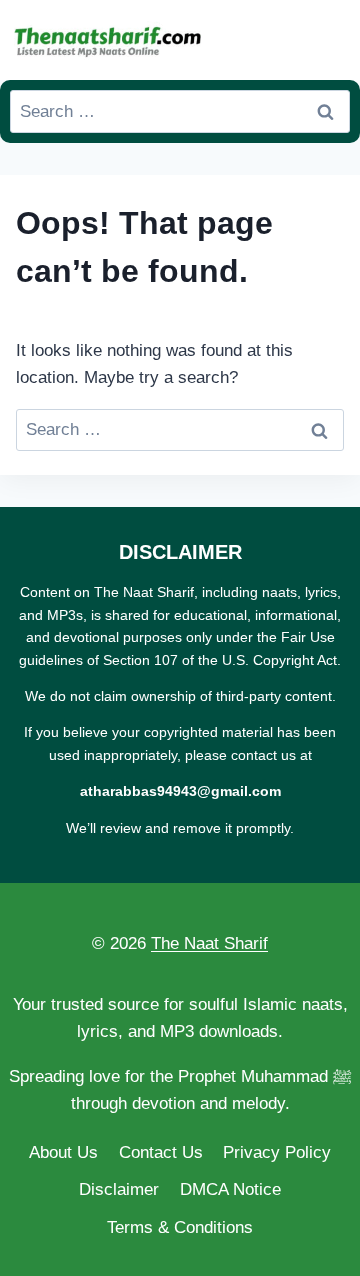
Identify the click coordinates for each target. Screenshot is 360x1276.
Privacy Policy (277, 1152)
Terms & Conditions (180, 1227)
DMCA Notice (230, 1189)
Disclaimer (119, 1189)
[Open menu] (331, 39)
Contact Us (161, 1152)
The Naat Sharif (209, 943)
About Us (63, 1152)
